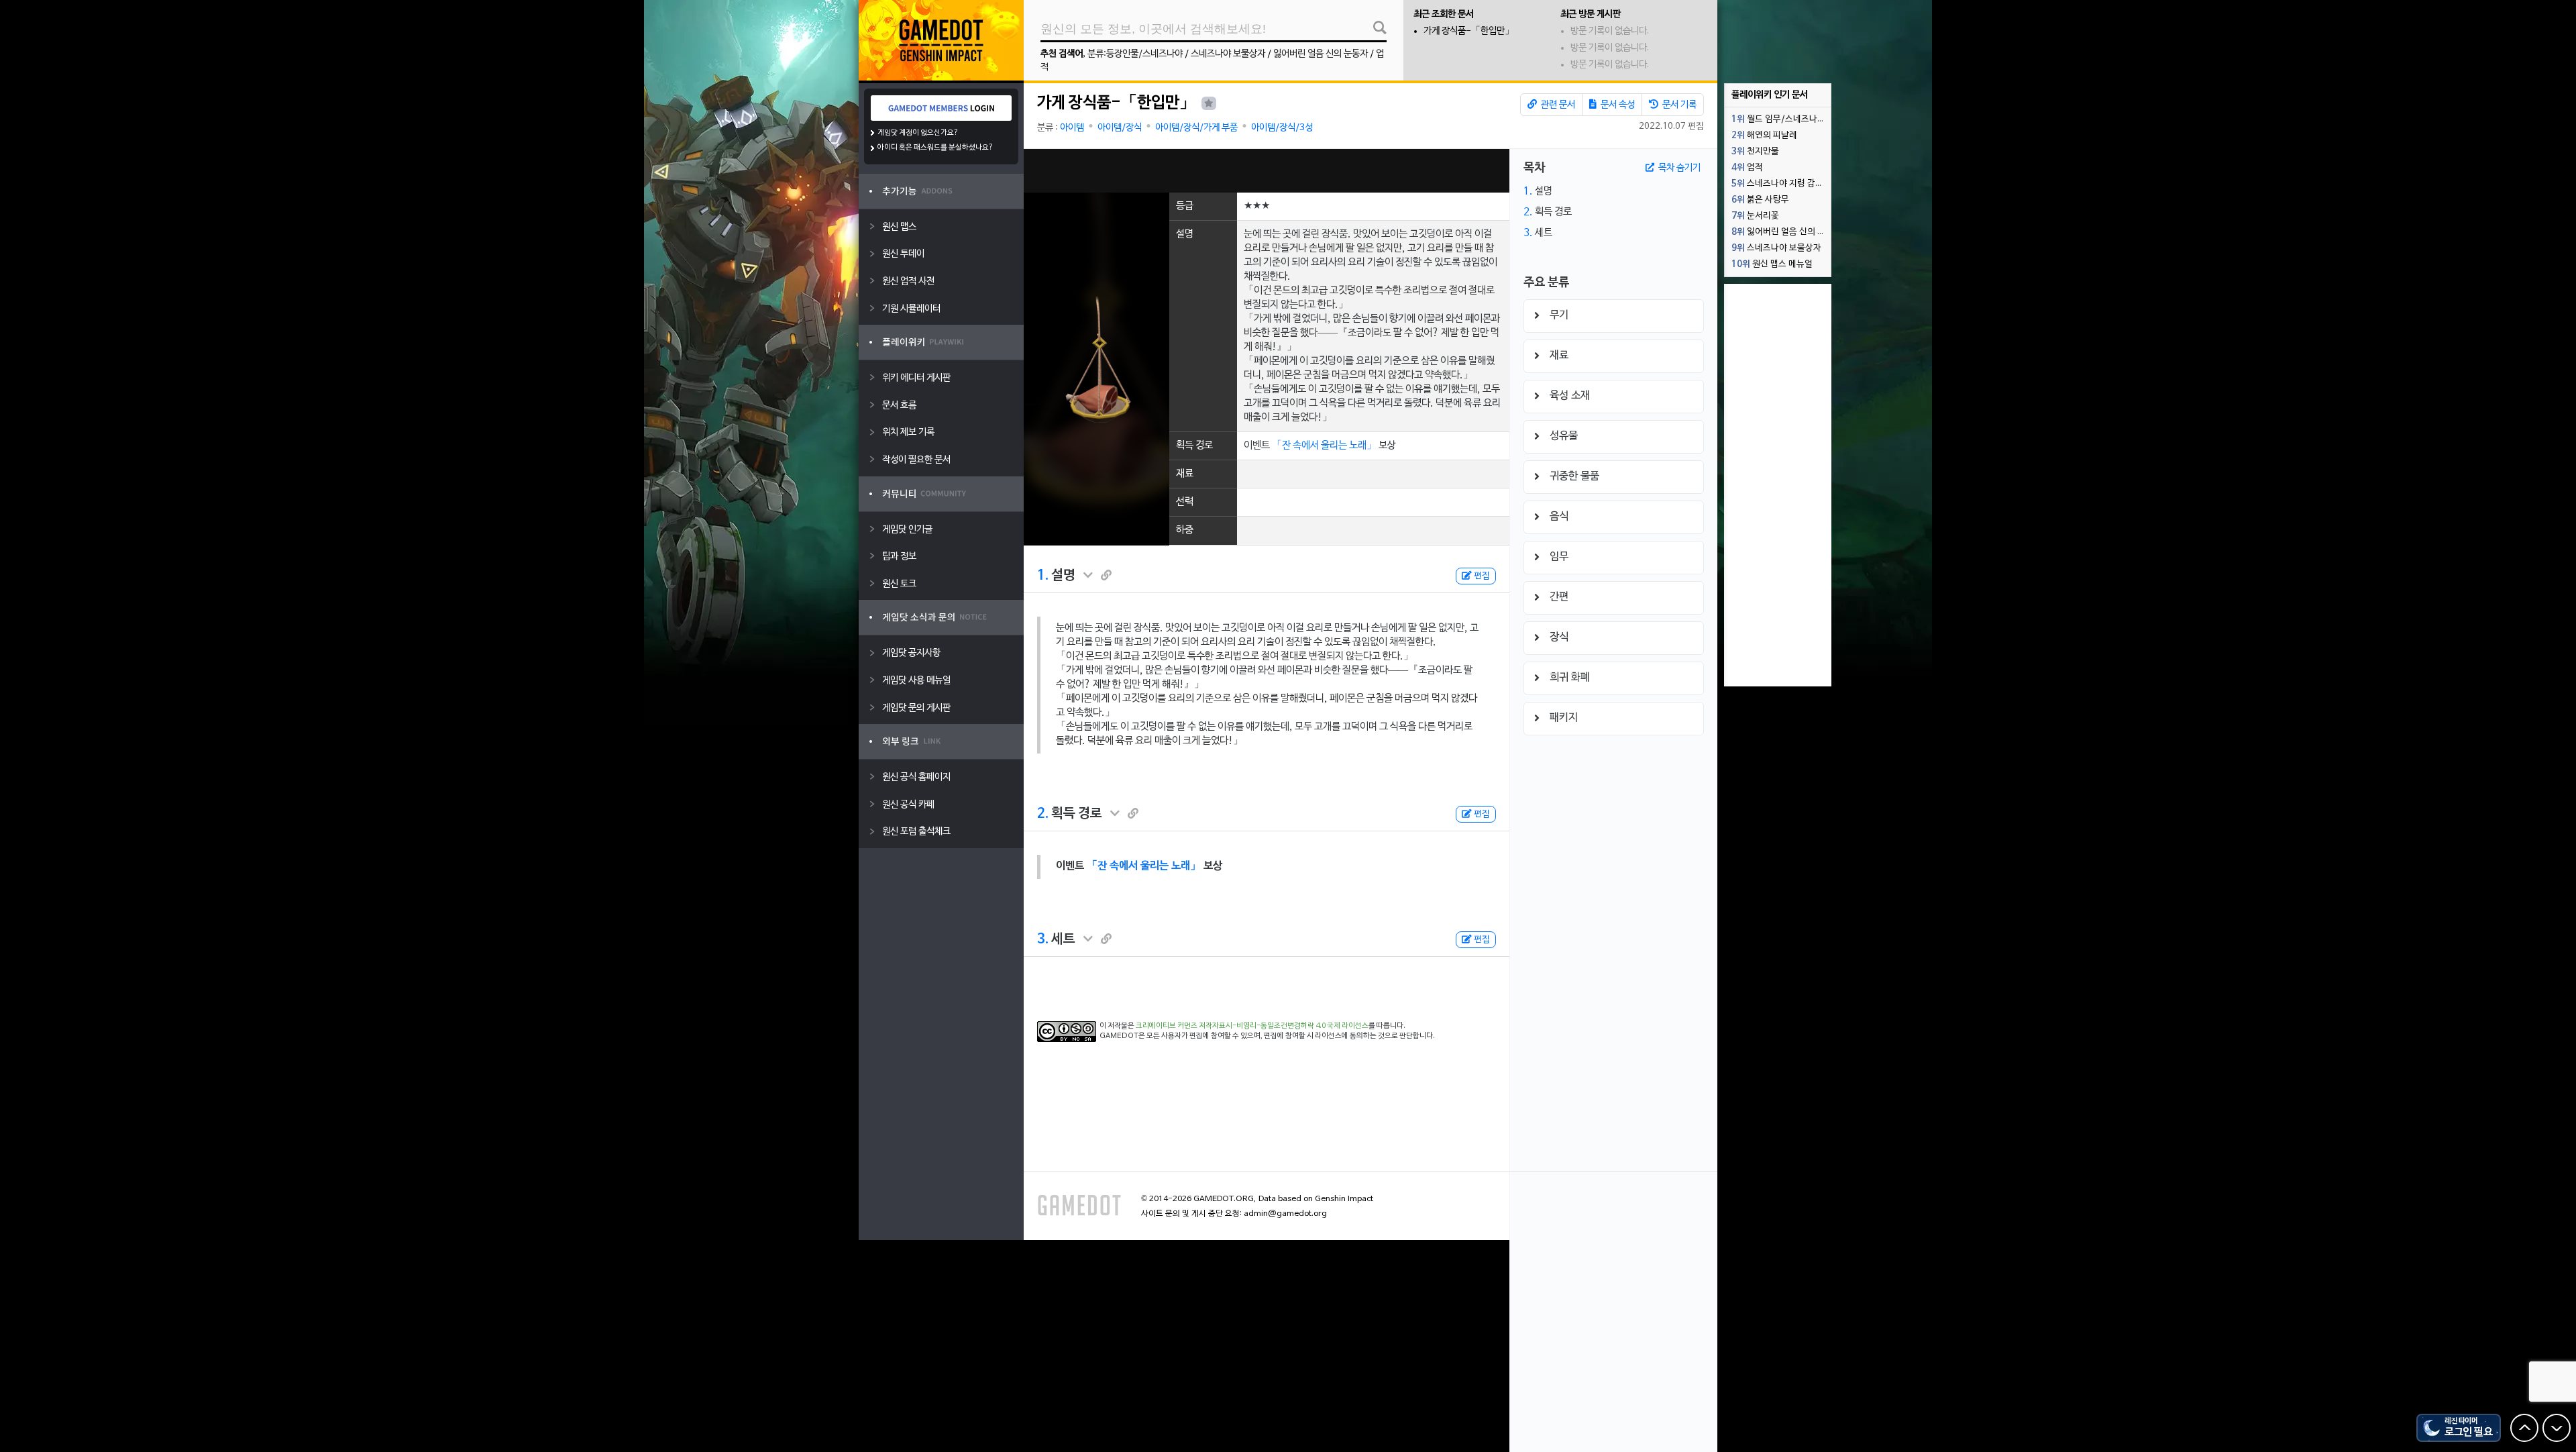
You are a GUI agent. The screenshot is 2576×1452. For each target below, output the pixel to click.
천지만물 (1755, 152)
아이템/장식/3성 (1282, 128)
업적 (1747, 168)
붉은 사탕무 (1760, 200)
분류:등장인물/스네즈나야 (1135, 54)
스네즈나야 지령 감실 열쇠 (1781, 184)
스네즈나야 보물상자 (1228, 54)
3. (1043, 939)
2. (1043, 814)
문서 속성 (1617, 105)
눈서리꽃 (1755, 216)
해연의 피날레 (1764, 136)
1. (1043, 576)
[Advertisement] (1267, 171)
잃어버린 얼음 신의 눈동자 (1321, 54)
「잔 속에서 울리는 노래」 (1324, 446)
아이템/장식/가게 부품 (1196, 128)
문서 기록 (1678, 105)
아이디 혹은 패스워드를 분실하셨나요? (935, 148)
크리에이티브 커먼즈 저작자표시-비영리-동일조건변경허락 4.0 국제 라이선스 (1252, 1026)
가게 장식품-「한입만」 (1469, 31)
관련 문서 (1557, 105)
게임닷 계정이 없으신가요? (918, 133)
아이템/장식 (1120, 128)
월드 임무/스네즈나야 (1778, 119)
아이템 (1072, 128)
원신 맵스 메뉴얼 (1772, 264)
